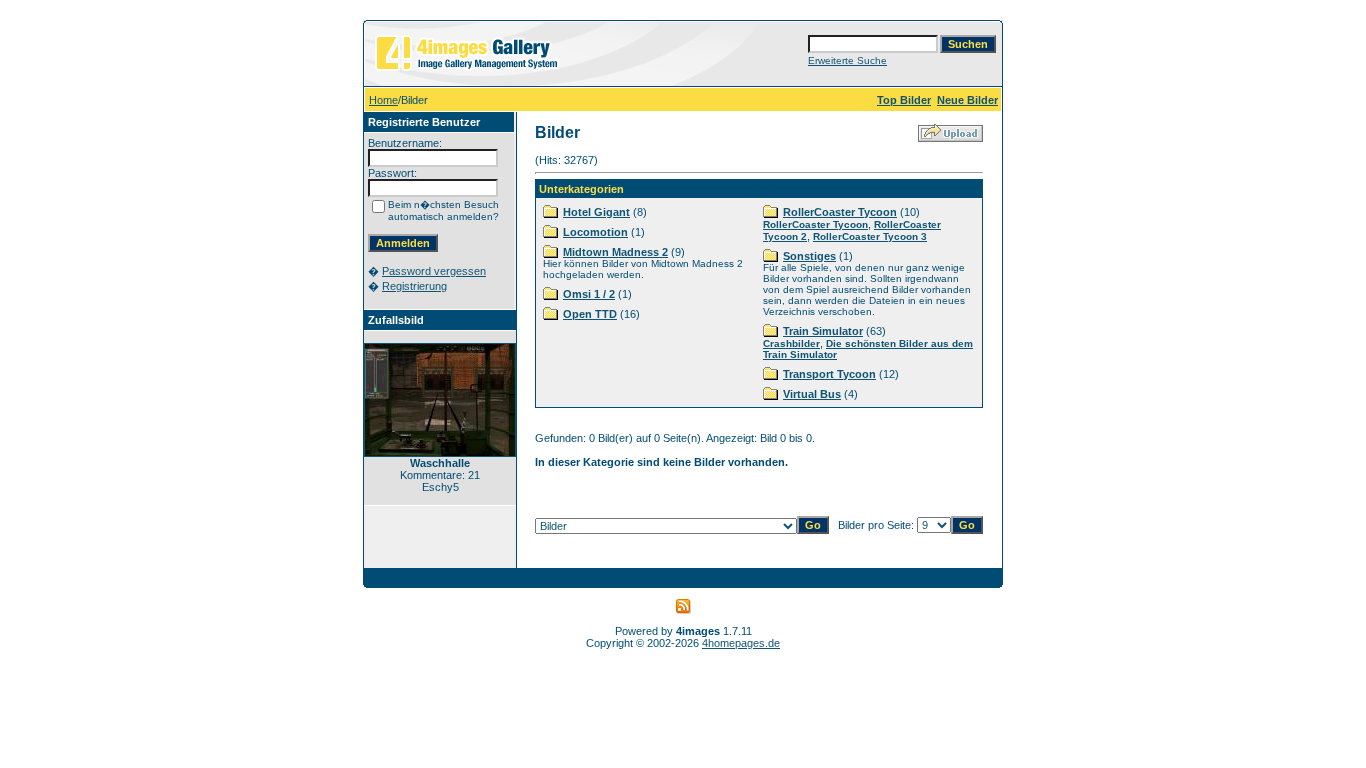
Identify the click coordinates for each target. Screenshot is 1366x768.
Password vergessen (434, 271)
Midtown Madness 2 (615, 252)
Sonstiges (809, 256)
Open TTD (590, 314)
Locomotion (595, 232)
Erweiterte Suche (847, 60)
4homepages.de (741, 643)
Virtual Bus (812, 394)
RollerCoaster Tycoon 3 (870, 236)
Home (383, 100)
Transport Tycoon (829, 374)
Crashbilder (791, 343)
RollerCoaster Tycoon (840, 212)
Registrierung (414, 286)
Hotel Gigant (596, 212)
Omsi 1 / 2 (589, 294)
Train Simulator (823, 331)
